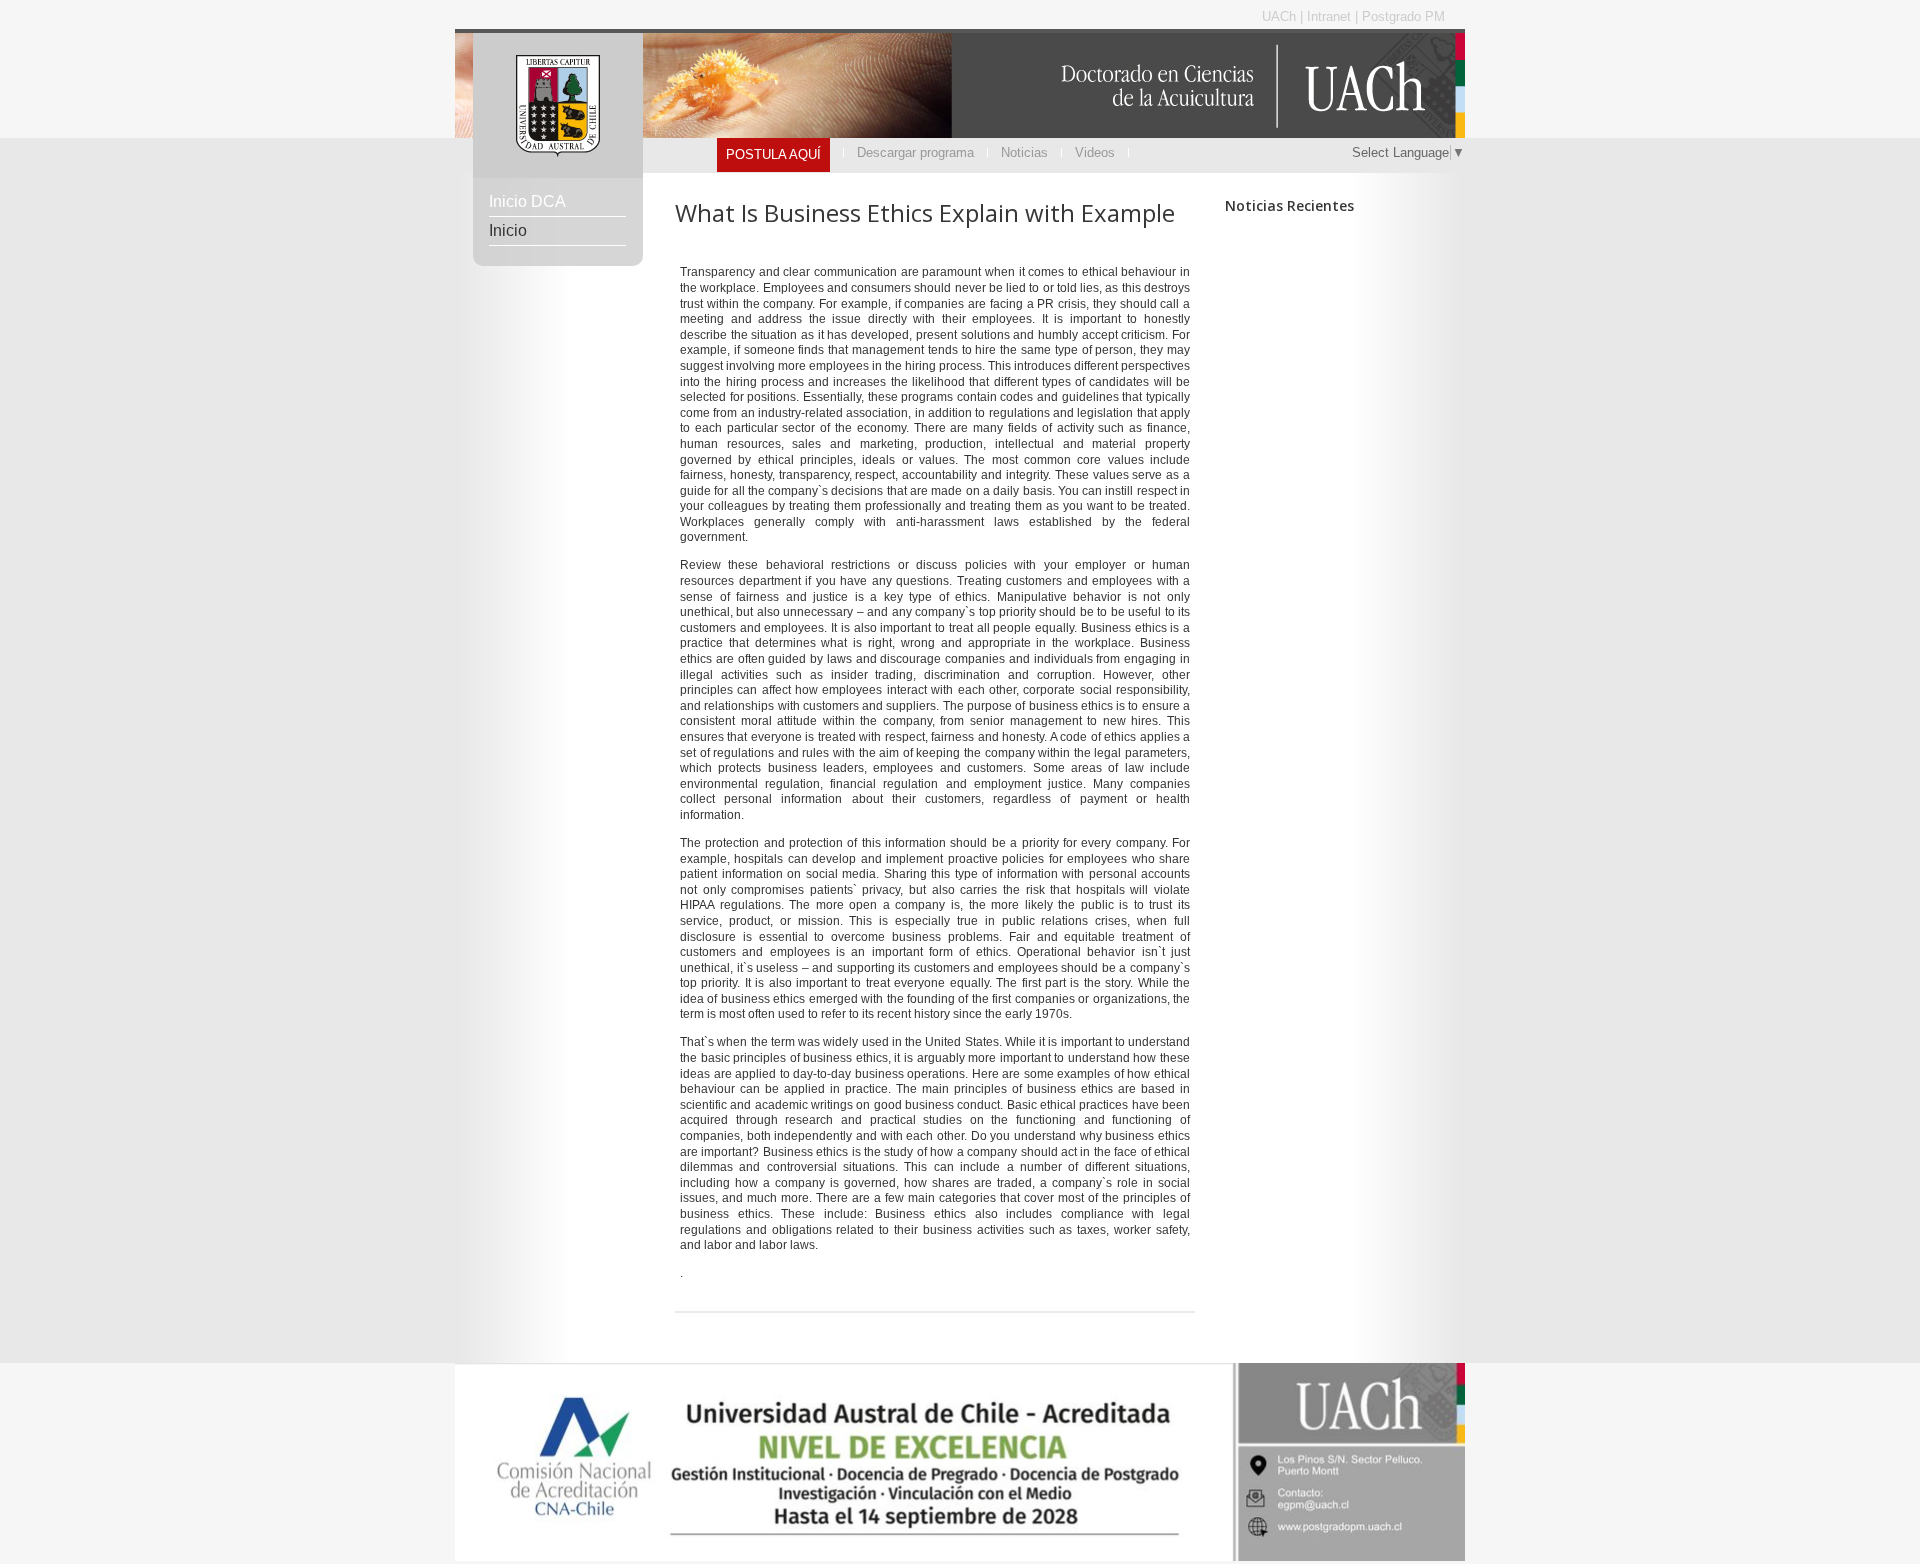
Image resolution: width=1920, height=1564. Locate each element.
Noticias (1024, 152)
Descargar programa (915, 152)
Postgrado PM (1403, 16)
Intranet (1331, 16)
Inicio (508, 230)
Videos (1095, 152)
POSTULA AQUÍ (773, 154)
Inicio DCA (527, 201)
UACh (1281, 16)
